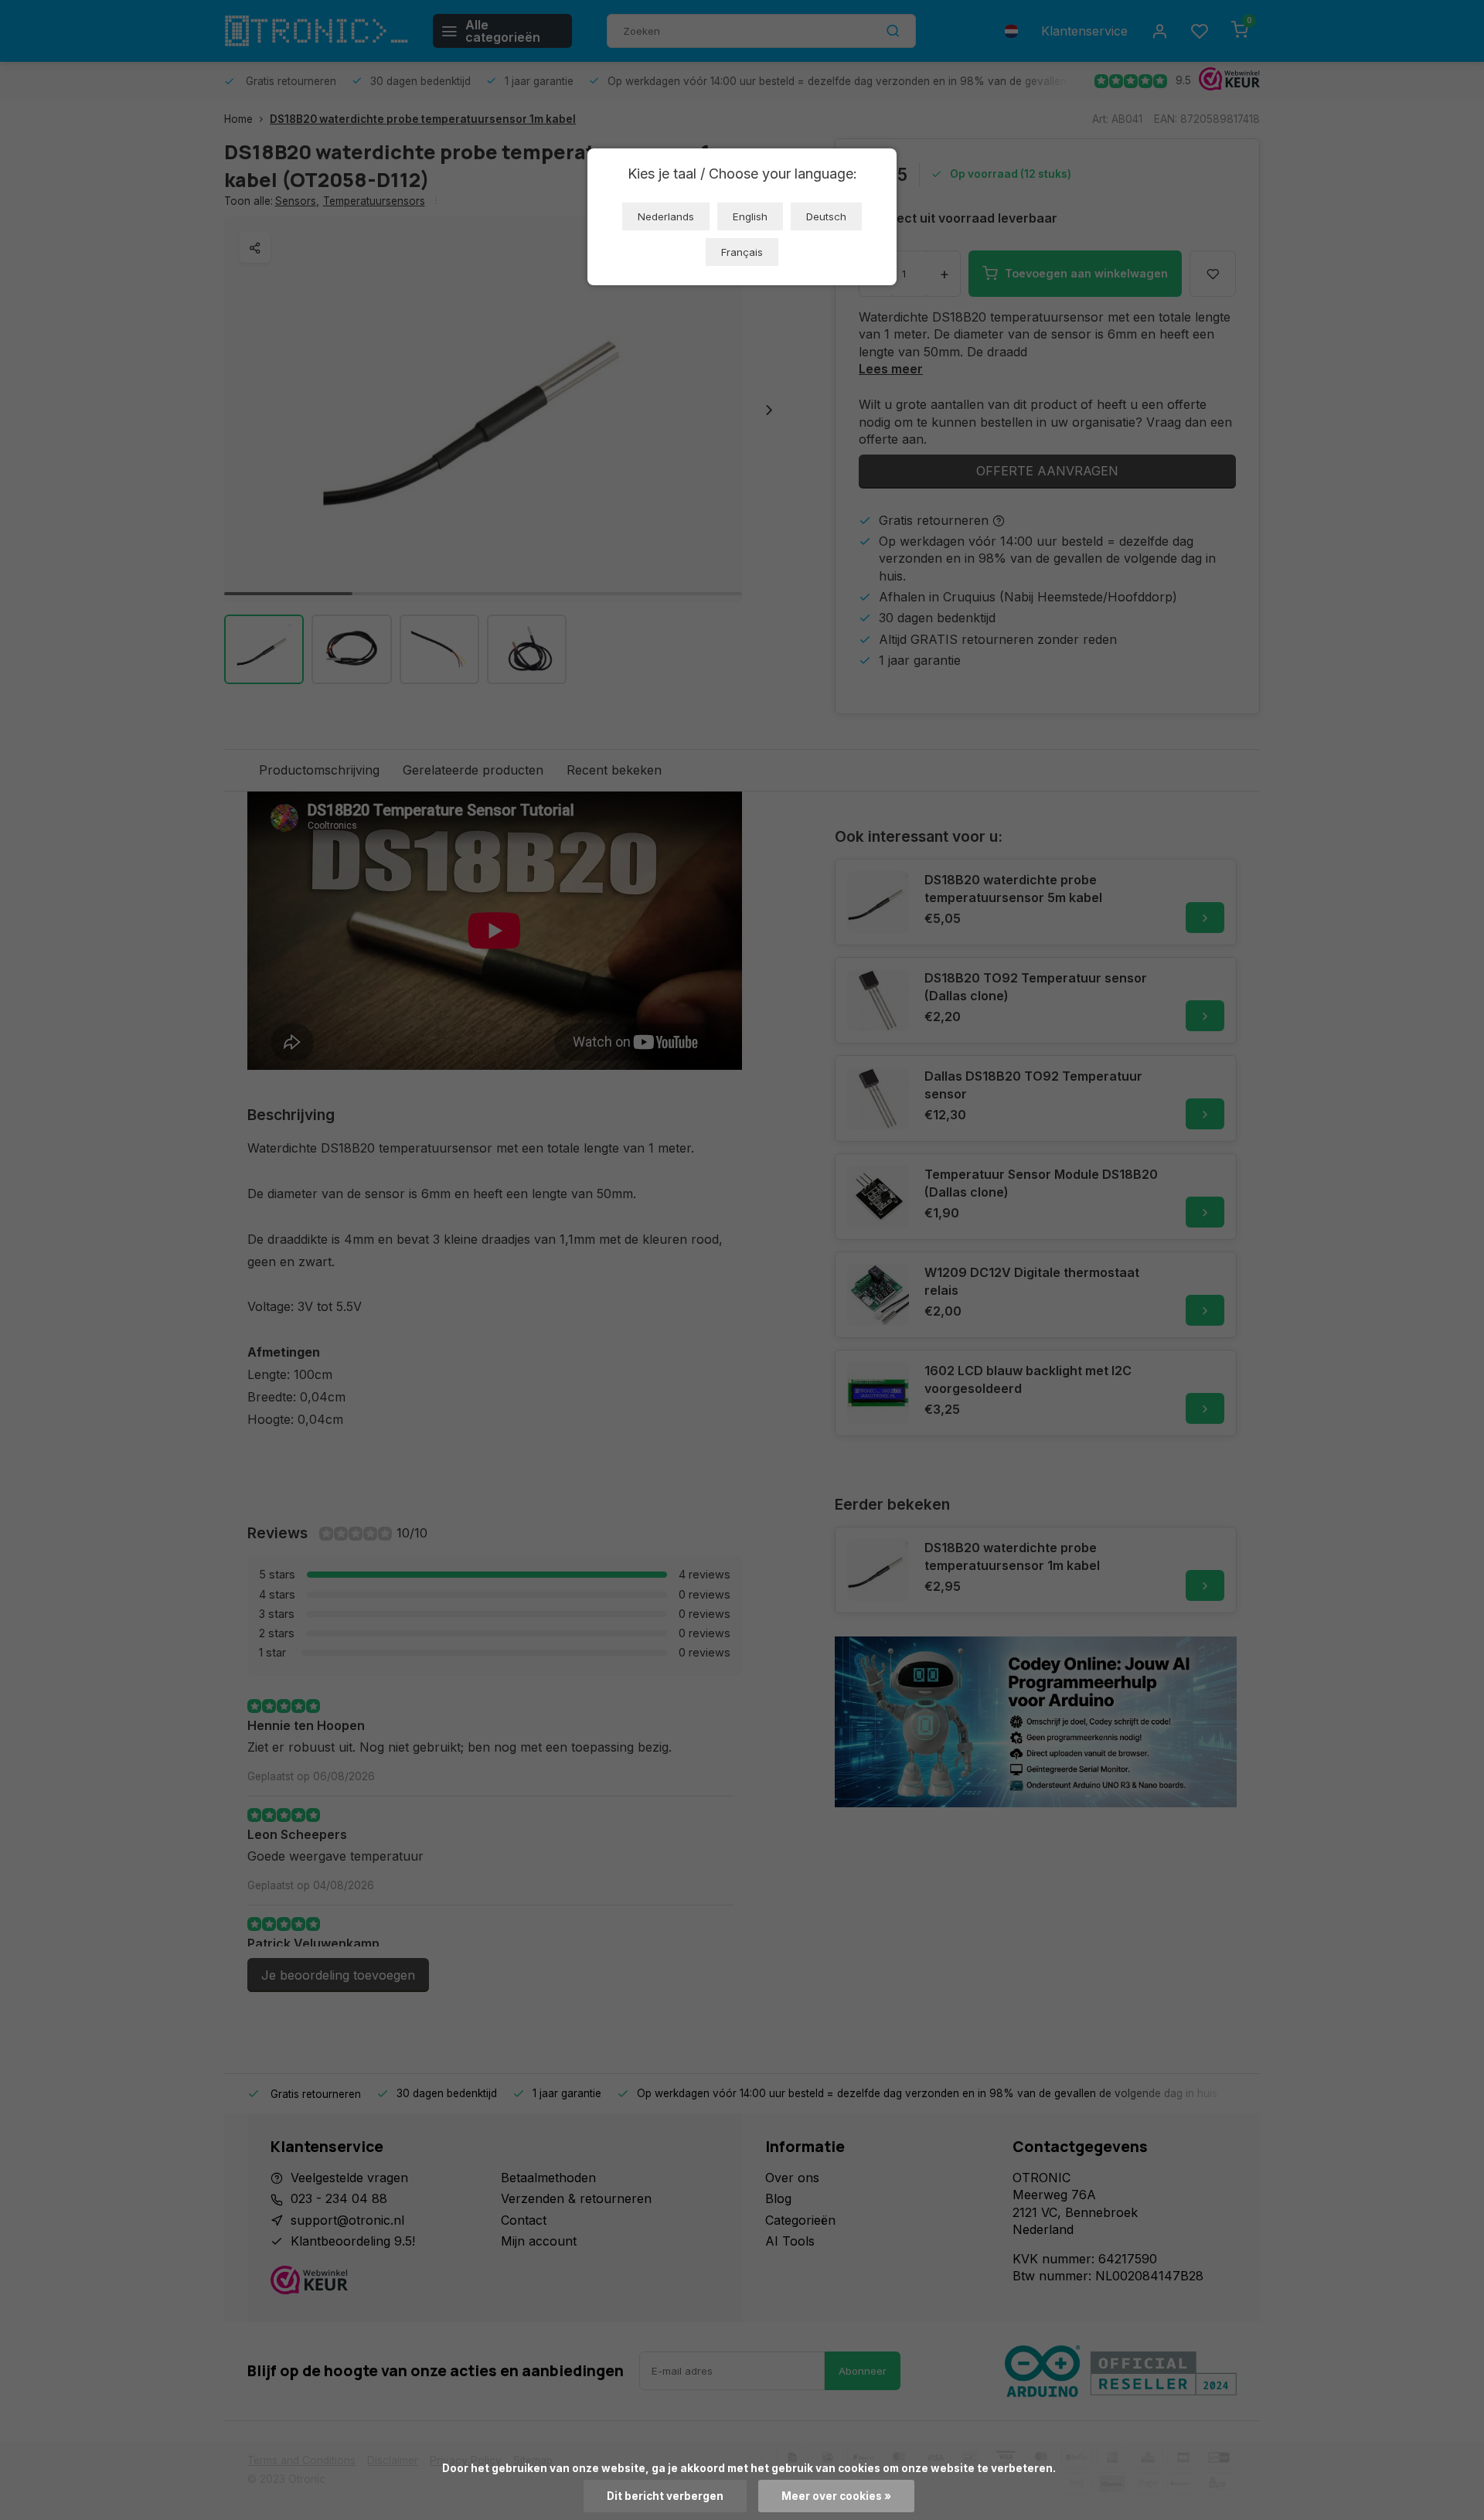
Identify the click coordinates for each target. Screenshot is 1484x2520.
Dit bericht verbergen (665, 2496)
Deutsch (826, 216)
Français (742, 252)
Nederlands (666, 216)
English (750, 216)
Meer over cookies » (836, 2496)
